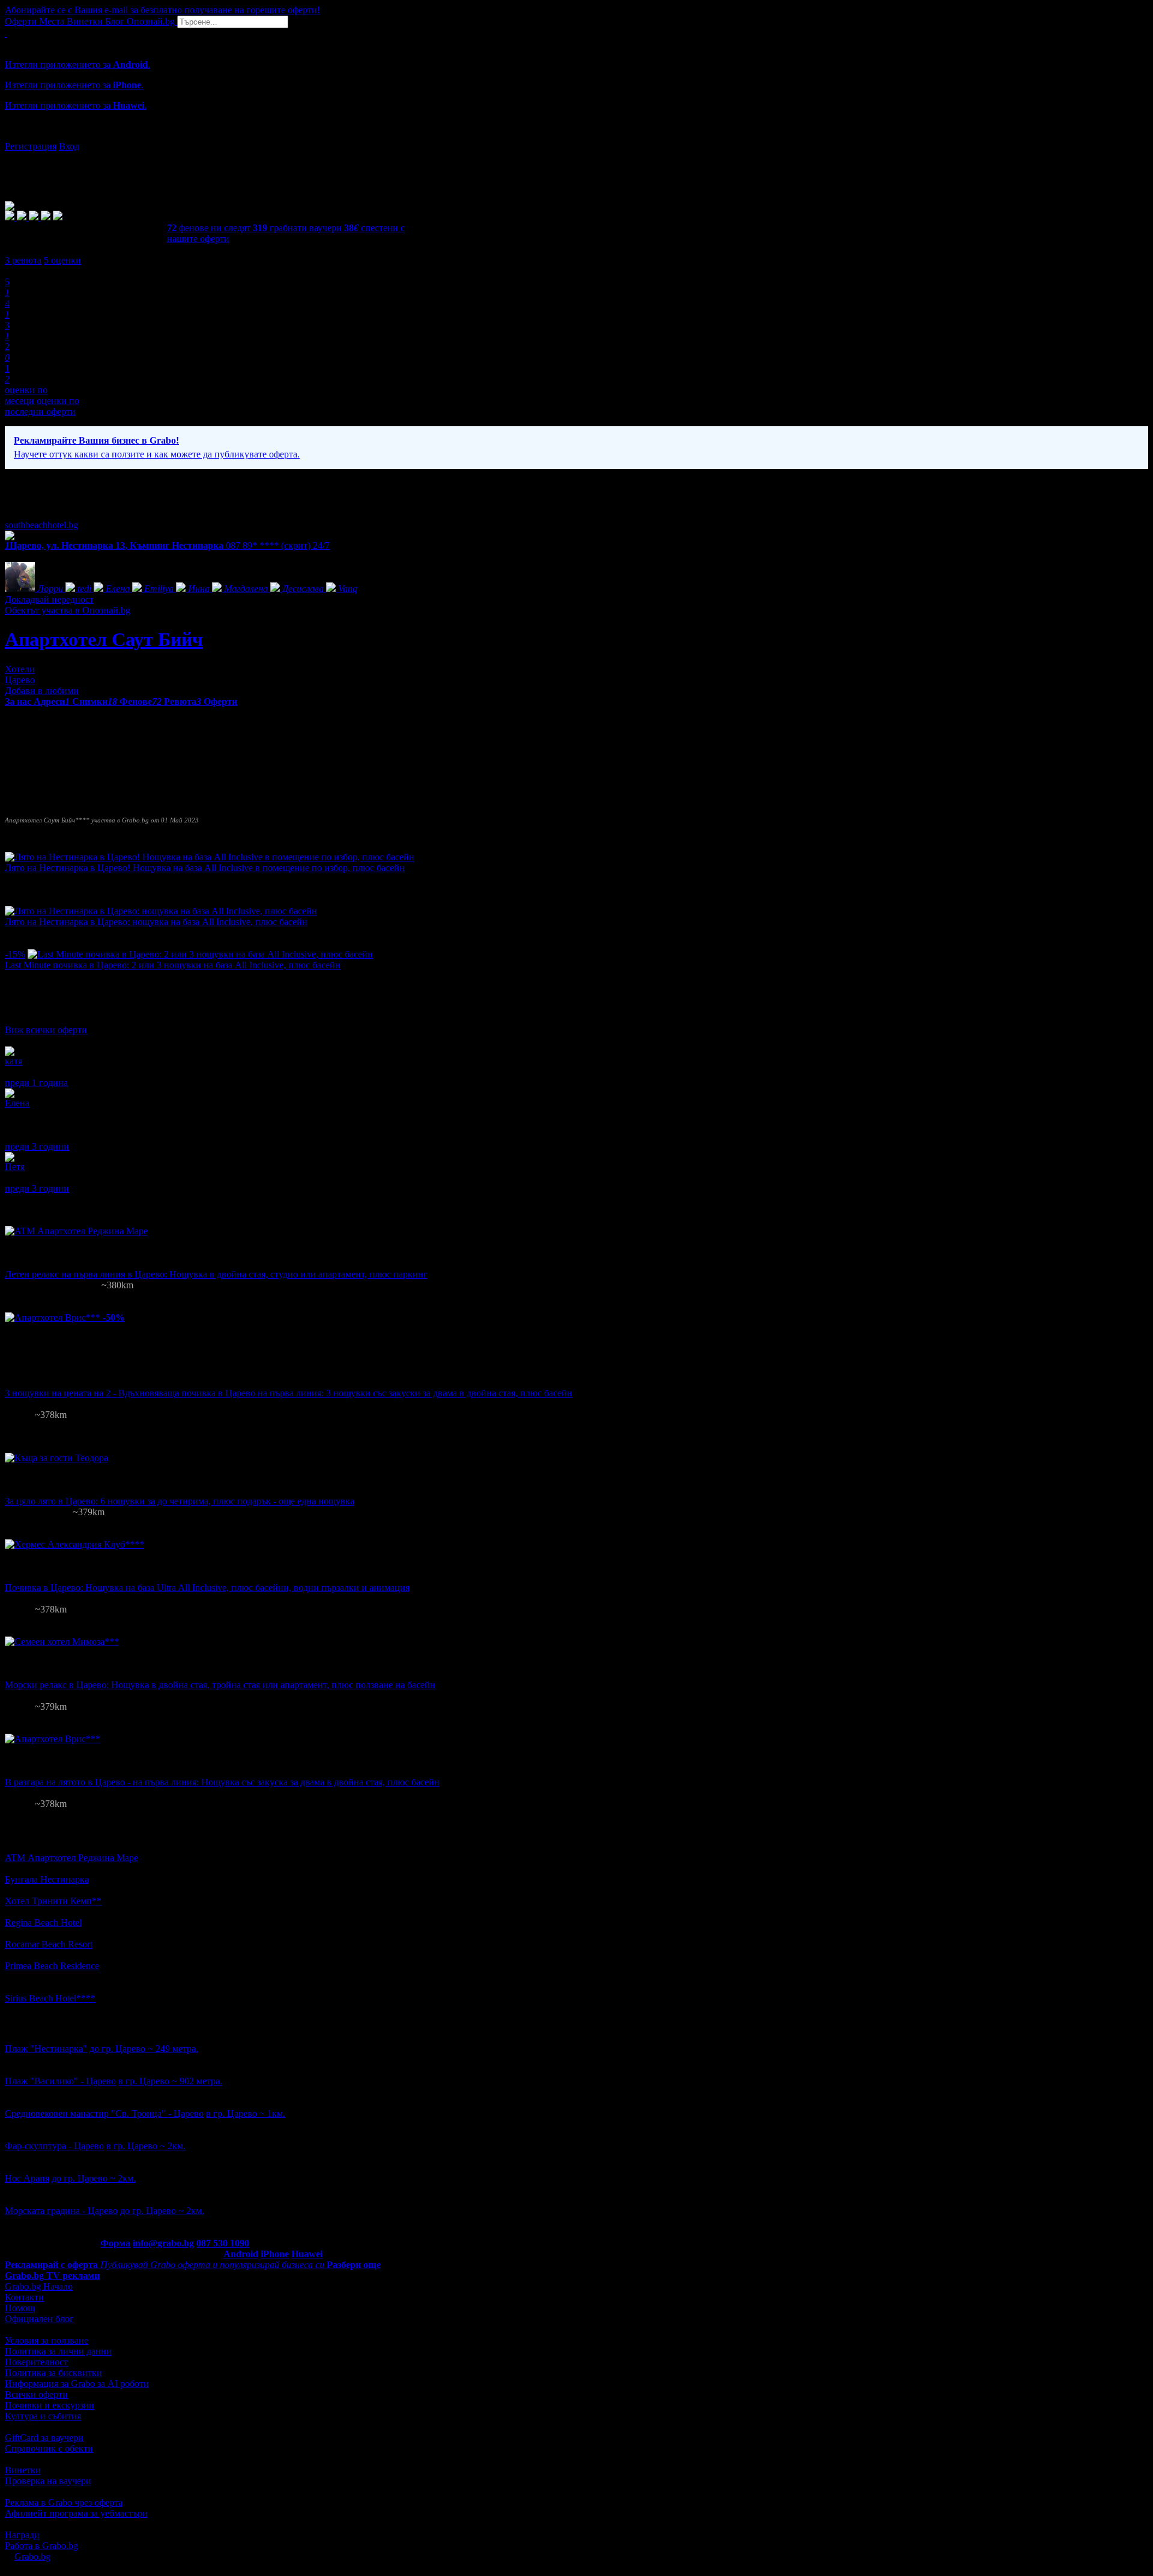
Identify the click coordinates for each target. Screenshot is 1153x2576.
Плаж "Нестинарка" (46, 2049)
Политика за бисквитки (53, 2373)
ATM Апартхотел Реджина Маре (71, 1858)
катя (14, 1061)
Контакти (24, 2297)
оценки (62, 260)
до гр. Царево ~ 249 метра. (144, 2049)
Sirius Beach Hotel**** (50, 1998)
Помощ (20, 2308)
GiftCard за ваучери (44, 2438)
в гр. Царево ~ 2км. (146, 2146)
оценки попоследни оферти (42, 406)
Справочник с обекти (49, 2448)
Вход (69, 146)
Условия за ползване (47, 2340)
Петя (15, 1167)
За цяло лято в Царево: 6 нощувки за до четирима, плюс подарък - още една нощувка (180, 1501)
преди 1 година (36, 1083)
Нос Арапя (27, 2178)
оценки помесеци (26, 395)
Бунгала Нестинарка (47, 1879)
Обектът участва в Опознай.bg (68, 610)
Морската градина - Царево (61, 2211)
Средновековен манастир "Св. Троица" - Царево (104, 2113)
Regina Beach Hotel (43, 1923)
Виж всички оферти (46, 1030)
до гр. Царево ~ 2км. (94, 2178)
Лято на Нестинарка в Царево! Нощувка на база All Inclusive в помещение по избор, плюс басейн (205, 868)
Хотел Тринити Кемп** (53, 1901)
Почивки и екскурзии (50, 2405)
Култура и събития (43, 2416)
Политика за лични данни (58, 2351)
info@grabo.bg (163, 2243)
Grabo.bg (32, 2556)
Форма (115, 2243)
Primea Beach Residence (52, 1966)
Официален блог (39, 2319)
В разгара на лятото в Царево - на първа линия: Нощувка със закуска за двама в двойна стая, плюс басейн (222, 1782)
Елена (17, 1103)
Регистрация (31, 146)
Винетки (23, 2470)
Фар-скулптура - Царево (54, 2146)
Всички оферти (36, 2394)
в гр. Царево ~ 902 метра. (170, 2081)
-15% (15, 954)
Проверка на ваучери (48, 2481)
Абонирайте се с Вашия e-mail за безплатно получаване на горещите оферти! (162, 10)
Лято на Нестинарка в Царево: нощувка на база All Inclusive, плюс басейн (156, 922)
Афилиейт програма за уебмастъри (76, 2513)
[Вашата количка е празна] (6, 33)
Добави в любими (42, 691)
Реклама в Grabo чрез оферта (64, 2502)
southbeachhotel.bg (41, 525)
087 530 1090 (223, 2243)
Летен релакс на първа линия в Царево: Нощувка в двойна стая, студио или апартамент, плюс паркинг (216, 1274)
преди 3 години (37, 1146)
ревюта (23, 260)
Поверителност (36, 2362)
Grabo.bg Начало (39, 2286)
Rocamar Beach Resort (49, 1944)
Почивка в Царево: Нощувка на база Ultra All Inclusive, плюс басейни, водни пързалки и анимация (207, 1588)
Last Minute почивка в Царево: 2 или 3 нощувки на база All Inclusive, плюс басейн (173, 965)
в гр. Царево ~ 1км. (246, 2113)
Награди (22, 2535)
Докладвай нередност (49, 599)
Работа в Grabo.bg (41, 2546)
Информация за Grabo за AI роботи (77, 2384)
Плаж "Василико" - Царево (60, 2081)
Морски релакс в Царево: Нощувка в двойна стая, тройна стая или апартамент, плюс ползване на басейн (220, 1685)
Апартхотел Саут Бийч (104, 639)
